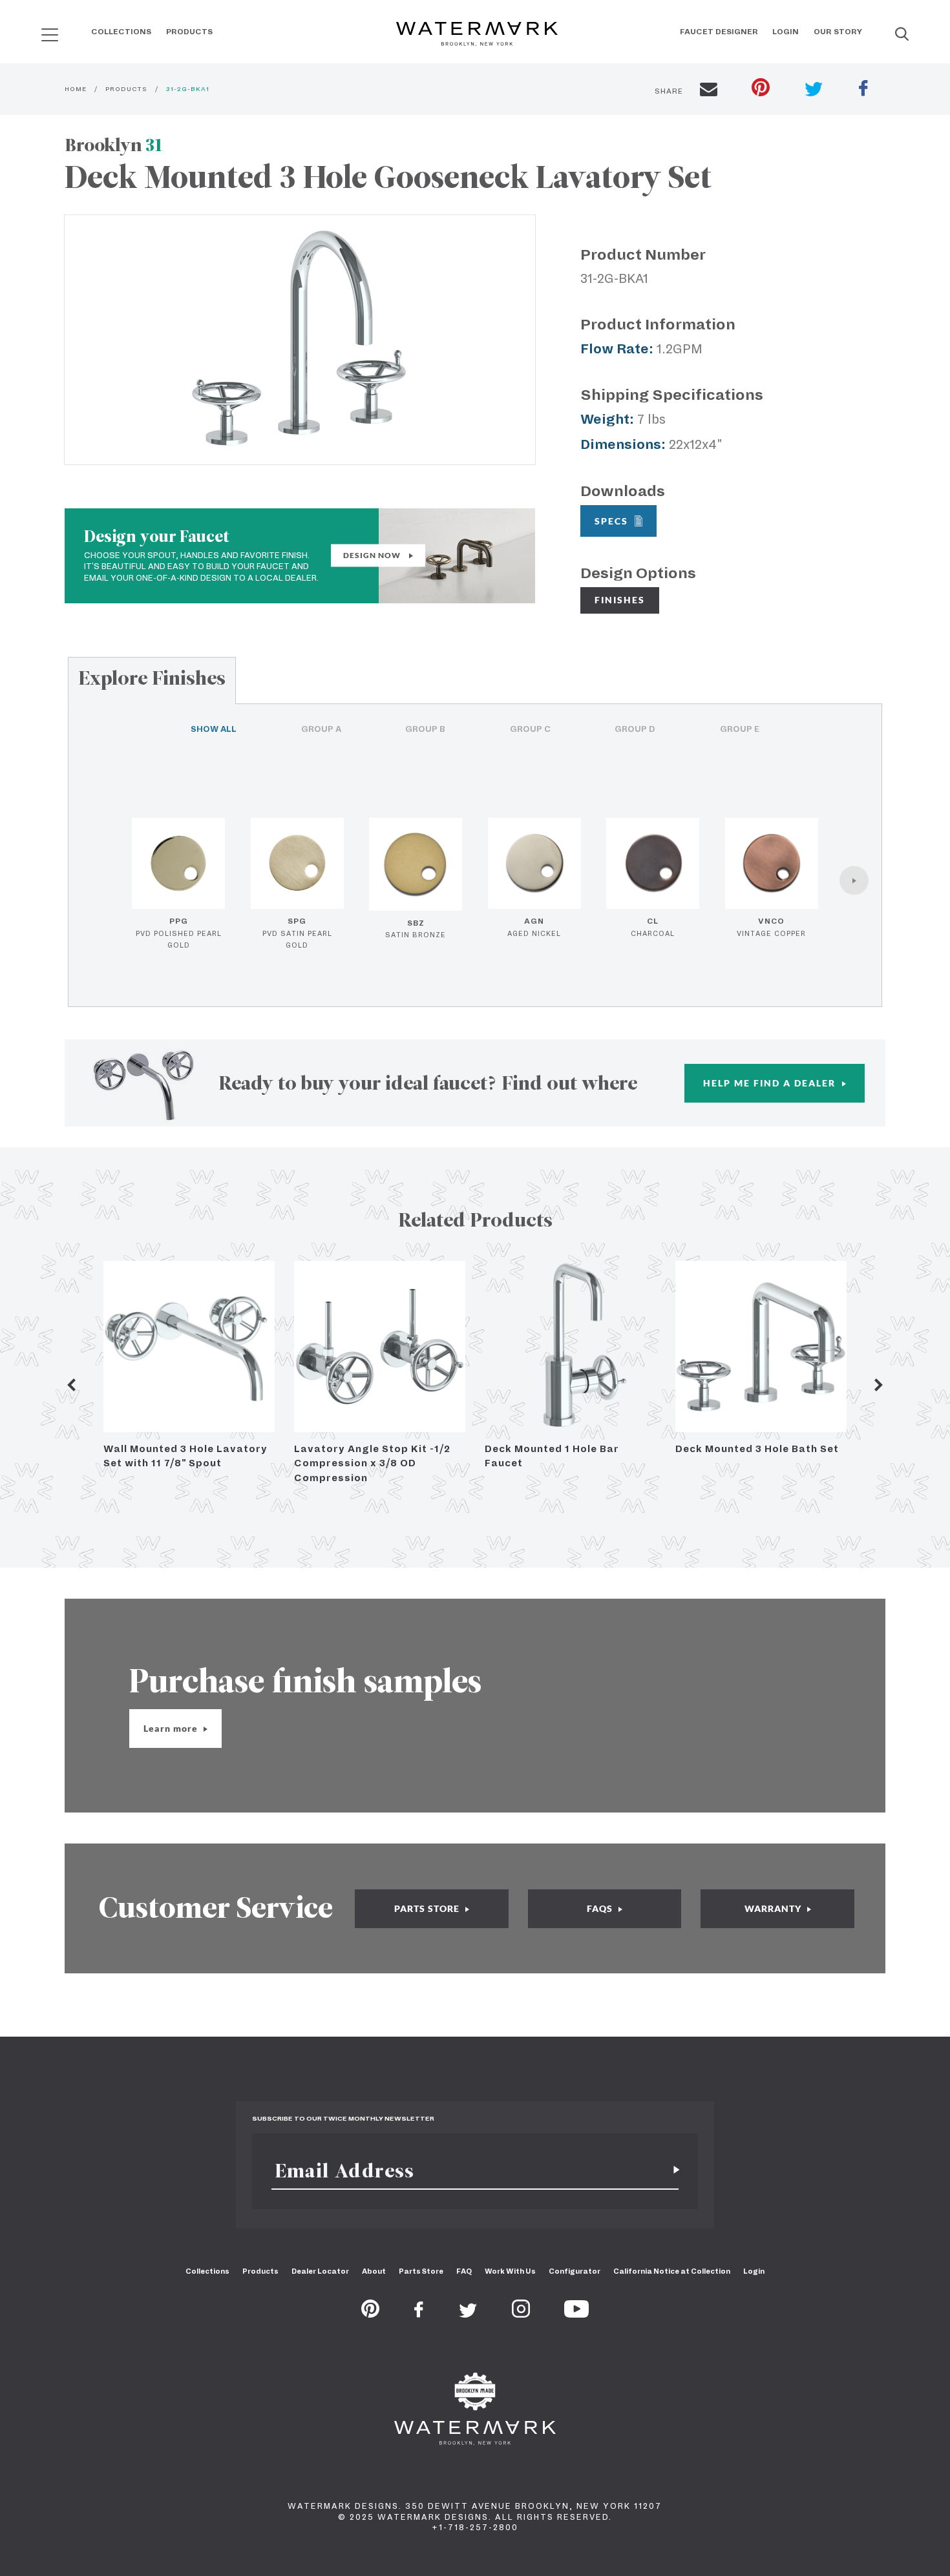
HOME (76, 89)
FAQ (464, 2271)
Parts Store (421, 2271)
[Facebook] (419, 2314)
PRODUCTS (126, 89)
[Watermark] (477, 35)
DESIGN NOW (373, 555)
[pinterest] (761, 89)
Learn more (172, 1728)
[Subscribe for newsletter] (671, 2171)
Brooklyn (114, 145)
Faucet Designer (719, 32)
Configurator (575, 2271)
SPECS (611, 521)
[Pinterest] (370, 2314)
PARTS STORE (428, 1908)
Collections (121, 32)
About (374, 2271)
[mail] (709, 91)
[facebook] (863, 90)
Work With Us (510, 2271)
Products (189, 32)
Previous (71, 1385)
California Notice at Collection (672, 2271)
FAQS (601, 1908)
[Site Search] (902, 35)
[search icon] (38, 30)
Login (786, 32)
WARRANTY (774, 1908)
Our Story (838, 32)
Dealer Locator (320, 2271)
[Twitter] (468, 2314)
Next (879, 1385)
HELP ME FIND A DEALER (771, 1083)
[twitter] (814, 91)
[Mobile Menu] (50, 35)
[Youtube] (576, 2314)
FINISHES (620, 600)
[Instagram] (521, 2314)
